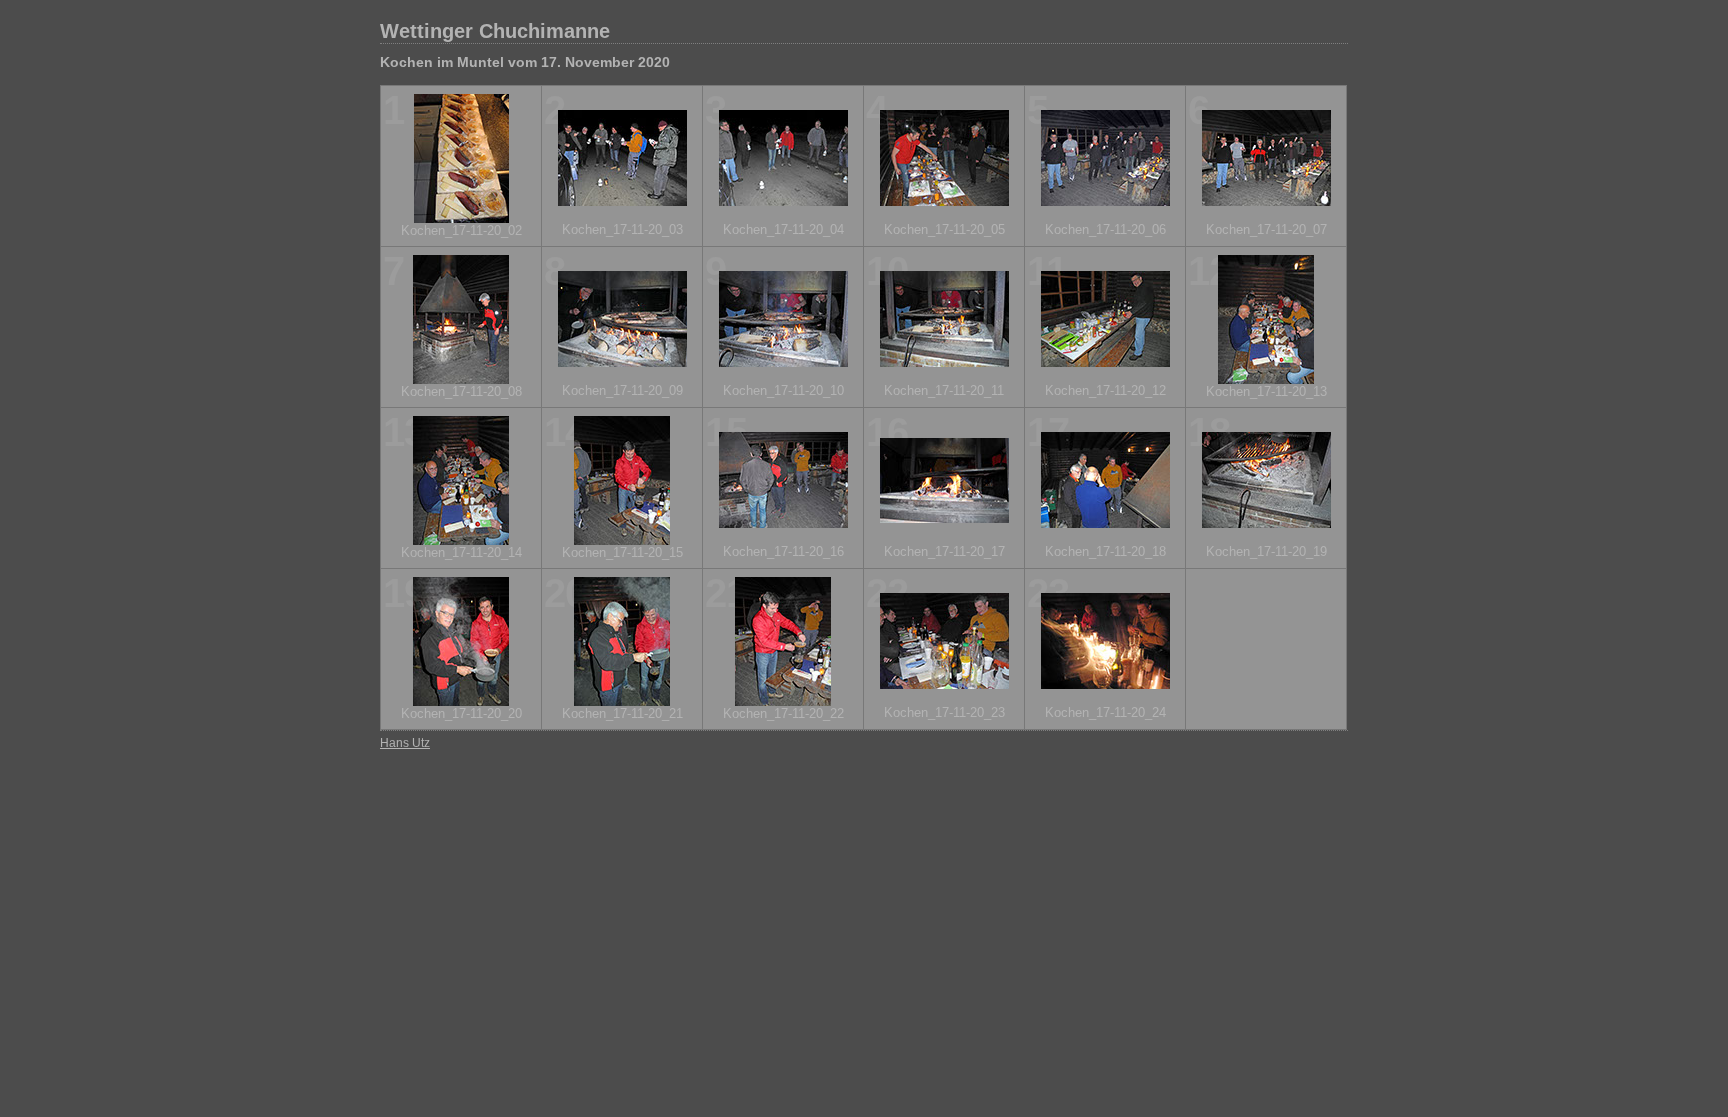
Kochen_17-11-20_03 (622, 229)
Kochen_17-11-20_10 (783, 390)
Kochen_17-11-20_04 (783, 229)
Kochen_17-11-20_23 (944, 712)
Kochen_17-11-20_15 (622, 552)
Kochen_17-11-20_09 (622, 390)
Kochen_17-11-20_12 (1105, 390)
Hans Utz (405, 743)
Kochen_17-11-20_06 (1105, 229)
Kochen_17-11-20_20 (461, 713)
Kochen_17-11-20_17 (944, 551)
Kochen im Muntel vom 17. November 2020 (525, 62)
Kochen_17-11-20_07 (1266, 229)
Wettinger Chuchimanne (495, 31)
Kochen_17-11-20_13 (1266, 391)
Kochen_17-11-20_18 (1105, 551)
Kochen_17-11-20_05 (944, 229)
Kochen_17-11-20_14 (461, 552)
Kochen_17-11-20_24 (1105, 712)
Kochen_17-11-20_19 (1266, 551)
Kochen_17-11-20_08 (461, 391)
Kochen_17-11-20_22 (783, 713)
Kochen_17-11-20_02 (461, 230)
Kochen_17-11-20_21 (622, 713)
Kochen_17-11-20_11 (944, 390)
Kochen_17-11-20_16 (783, 551)
